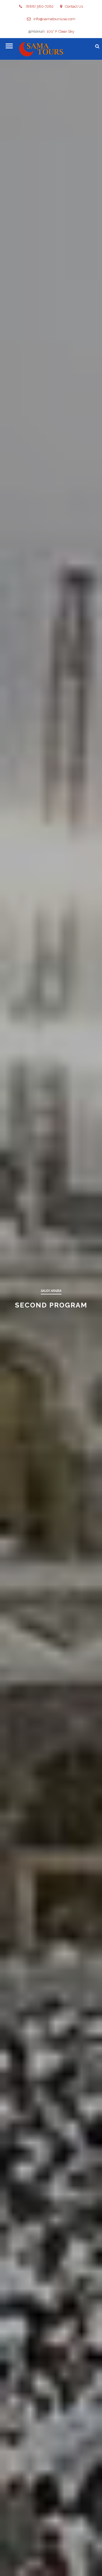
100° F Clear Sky (60, 31)
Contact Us (74, 6)
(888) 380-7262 (39, 6)
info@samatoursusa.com (54, 19)
